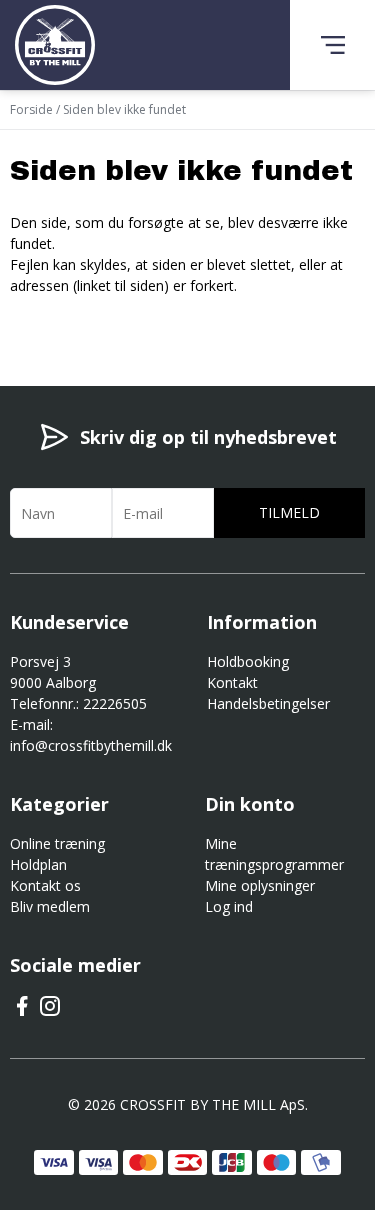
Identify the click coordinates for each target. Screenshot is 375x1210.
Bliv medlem (50, 906)
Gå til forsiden (120, 321)
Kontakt (232, 682)
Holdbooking (248, 661)
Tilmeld (289, 512)
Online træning (57, 843)
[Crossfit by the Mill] (55, 45)
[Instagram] (50, 1012)
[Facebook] (22, 1012)
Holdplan (38, 864)
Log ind (229, 906)
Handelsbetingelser (268, 703)
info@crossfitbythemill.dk (91, 745)
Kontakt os (45, 885)
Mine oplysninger (260, 885)
